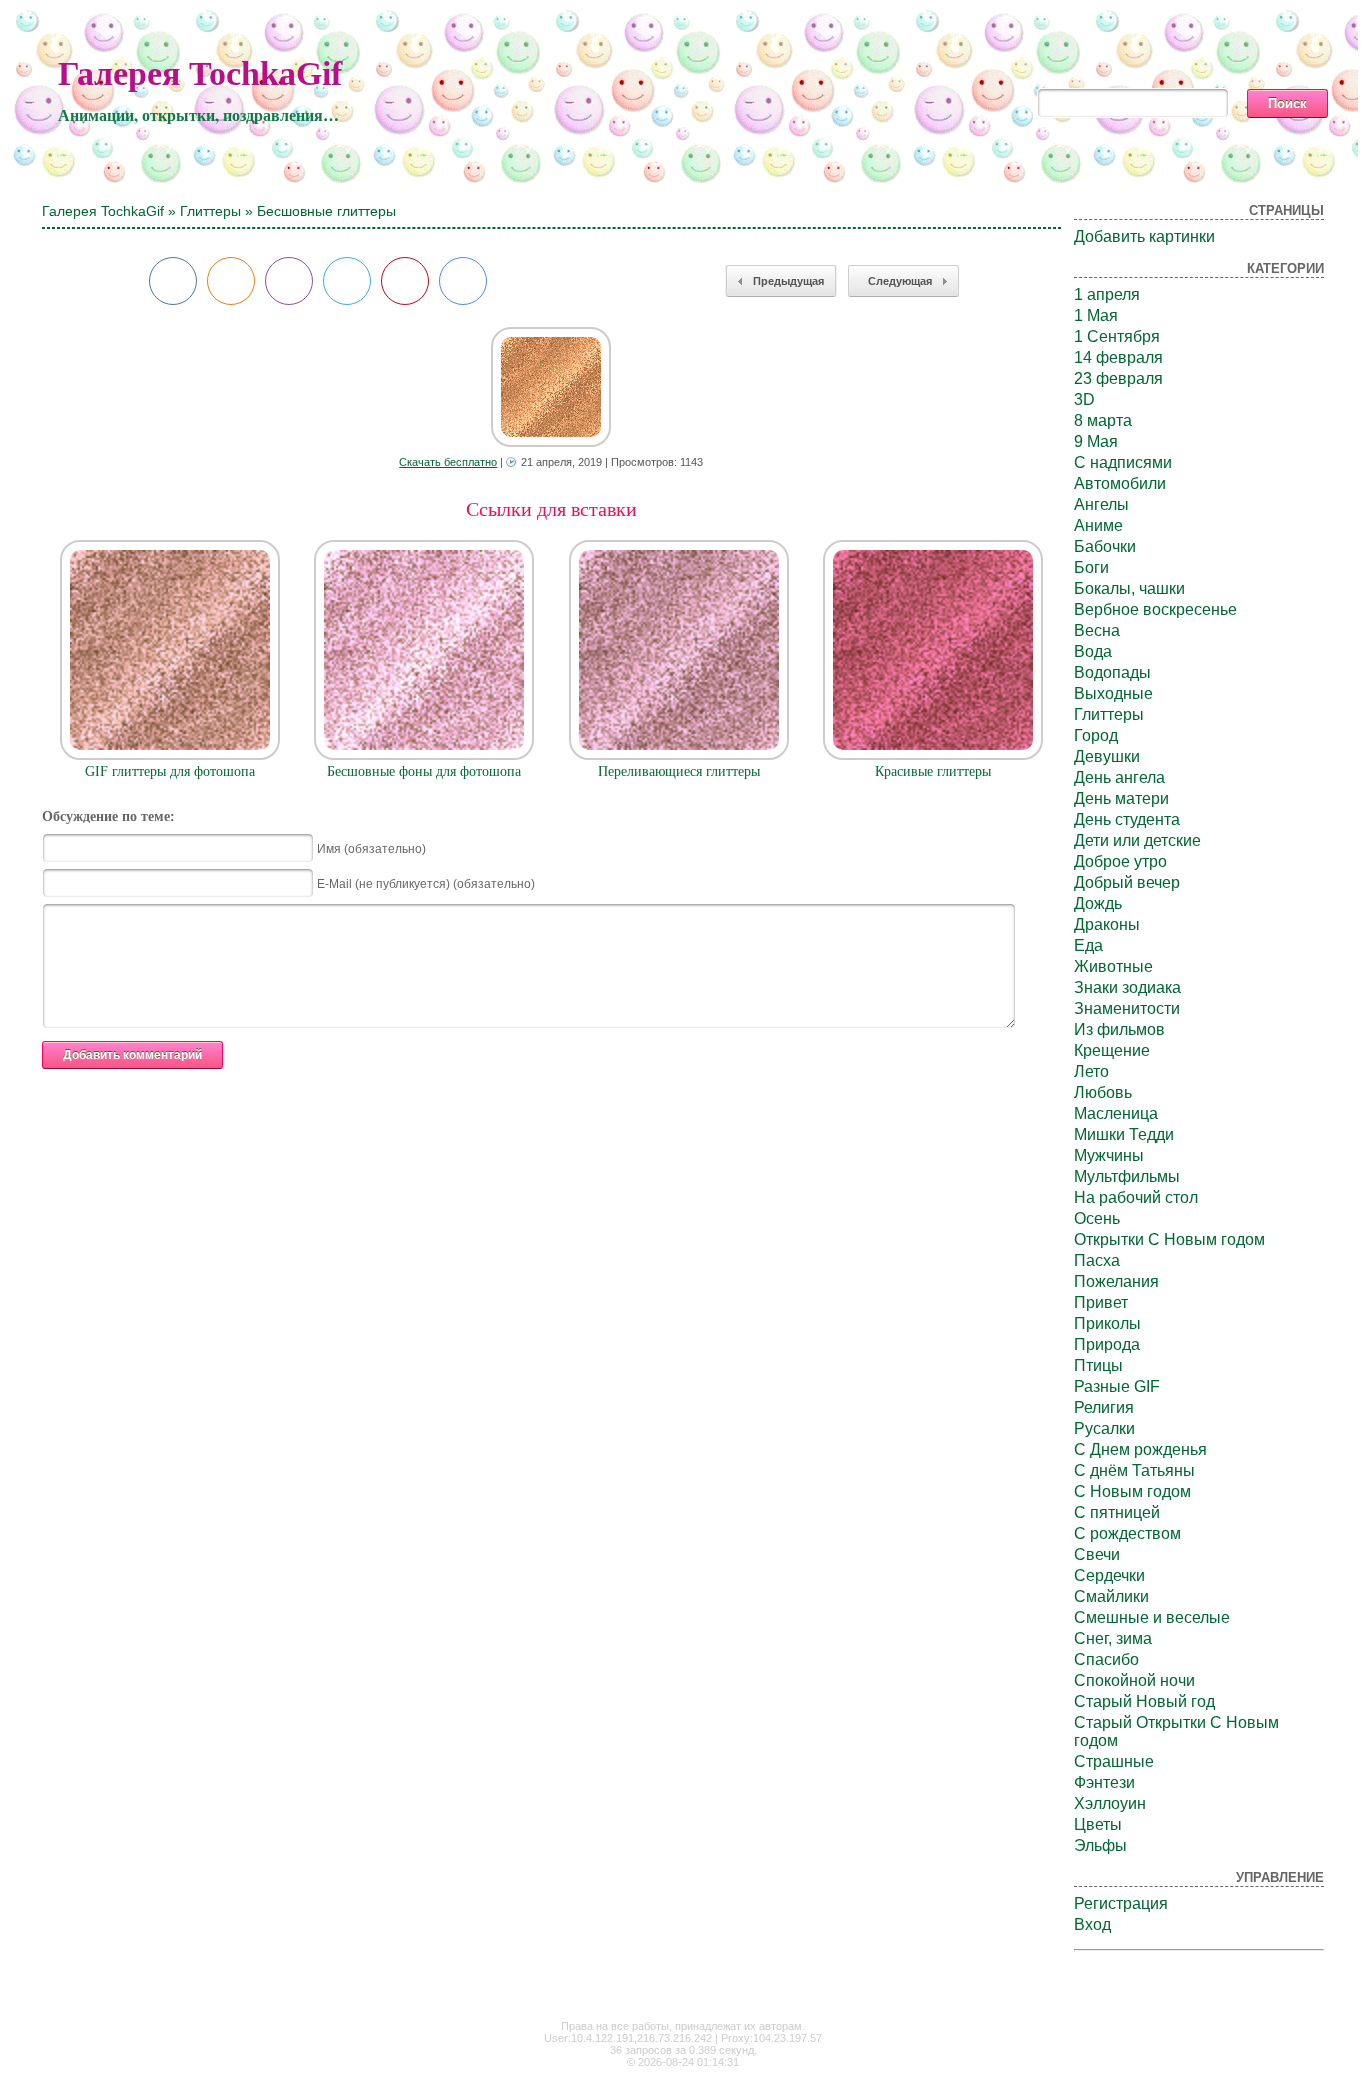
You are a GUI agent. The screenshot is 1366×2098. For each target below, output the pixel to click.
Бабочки (1105, 546)
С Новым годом (1132, 1491)
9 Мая (1096, 441)
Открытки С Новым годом (1169, 1239)
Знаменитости (1127, 1008)
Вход (1092, 1924)
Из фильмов (1119, 1029)
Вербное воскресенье (1155, 609)
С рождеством (1127, 1533)
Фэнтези (1104, 1782)
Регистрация (1121, 1903)
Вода (1093, 651)
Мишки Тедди (1124, 1134)
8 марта (1103, 420)
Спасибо (1106, 1659)
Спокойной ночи (1134, 1680)
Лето (1091, 1071)
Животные (1113, 966)
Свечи (1097, 1554)
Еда (1088, 945)
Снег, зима (1113, 1638)
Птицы (1098, 1365)
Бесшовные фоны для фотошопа (424, 771)
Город (1096, 735)
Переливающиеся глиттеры (679, 771)
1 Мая (1096, 315)
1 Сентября (1117, 336)
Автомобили (1120, 483)
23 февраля (1118, 378)
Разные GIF (1117, 1386)
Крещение (1112, 1050)
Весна (1097, 630)
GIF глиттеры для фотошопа (170, 771)
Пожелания (1116, 1281)
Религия (1104, 1407)
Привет (1101, 1302)
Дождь (1098, 903)
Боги (1091, 567)
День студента (1127, 819)
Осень (1097, 1218)
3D (1084, 399)
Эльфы (1100, 1845)
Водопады (1112, 672)
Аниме (1098, 525)
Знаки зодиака (1127, 987)
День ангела (1119, 777)
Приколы (1107, 1323)
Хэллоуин (1110, 1803)
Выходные (1113, 693)
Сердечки (1109, 1575)
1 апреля (1107, 294)
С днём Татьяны (1134, 1470)
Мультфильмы (1127, 1176)
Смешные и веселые (1152, 1617)
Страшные (1114, 1761)
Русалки (1104, 1428)
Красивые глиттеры (933, 771)
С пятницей (1117, 1512)
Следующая (900, 281)
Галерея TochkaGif (200, 73)
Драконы (1107, 924)
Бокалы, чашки (1129, 588)
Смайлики (1111, 1596)
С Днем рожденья (1140, 1449)
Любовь (1103, 1092)
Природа (1107, 1344)
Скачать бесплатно (448, 462)
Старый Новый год (1144, 1701)
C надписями (1123, 462)
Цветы (1098, 1824)
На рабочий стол (1136, 1197)
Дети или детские (1137, 840)
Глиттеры (210, 211)
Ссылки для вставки (551, 509)
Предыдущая (788, 281)
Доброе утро (1120, 861)
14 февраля (1118, 357)
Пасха (1097, 1260)
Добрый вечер (1127, 882)
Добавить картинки (1144, 236)
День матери (1121, 798)
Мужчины (1109, 1155)
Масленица (1116, 1113)
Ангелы (1101, 504)
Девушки (1107, 756)
